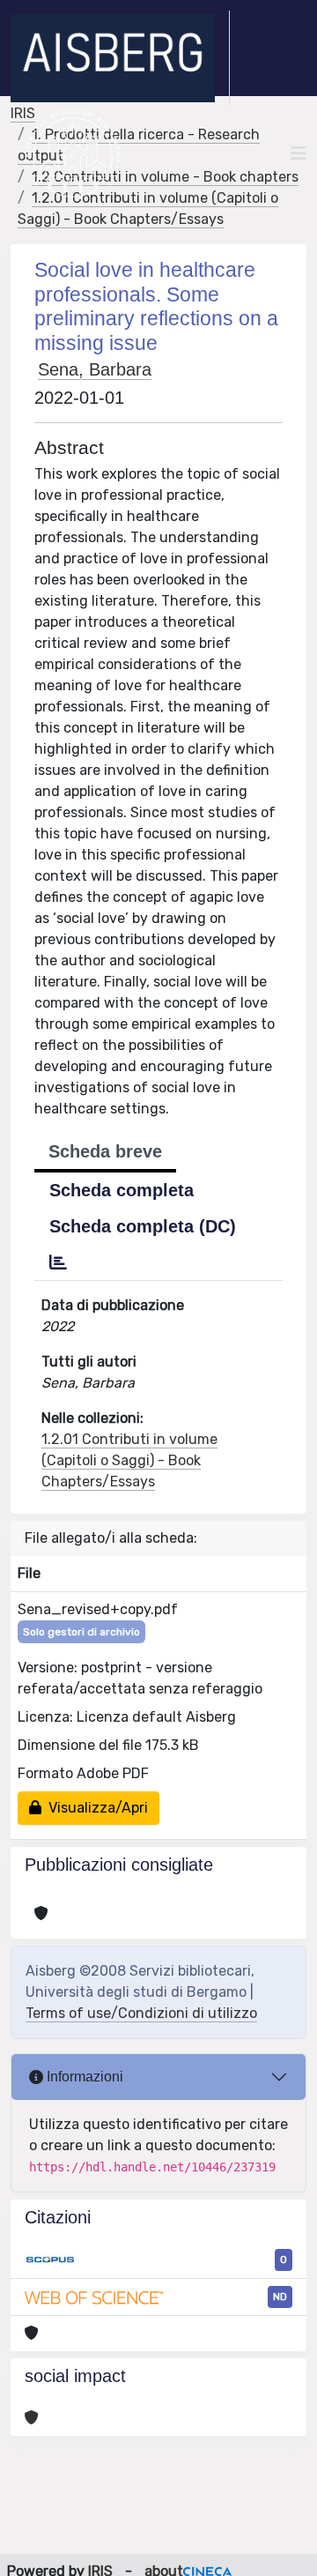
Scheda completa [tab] (122, 1190)
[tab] (58, 1262)
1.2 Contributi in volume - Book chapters (165, 177)
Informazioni (83, 2077)
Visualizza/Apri (95, 1808)
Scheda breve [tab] (105, 1151)
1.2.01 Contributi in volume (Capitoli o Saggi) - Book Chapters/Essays (129, 1460)
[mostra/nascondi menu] (299, 153)
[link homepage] (120, 58)
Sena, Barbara (95, 369)
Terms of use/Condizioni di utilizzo (141, 2013)
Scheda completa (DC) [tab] (143, 1226)
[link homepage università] (73, 153)
